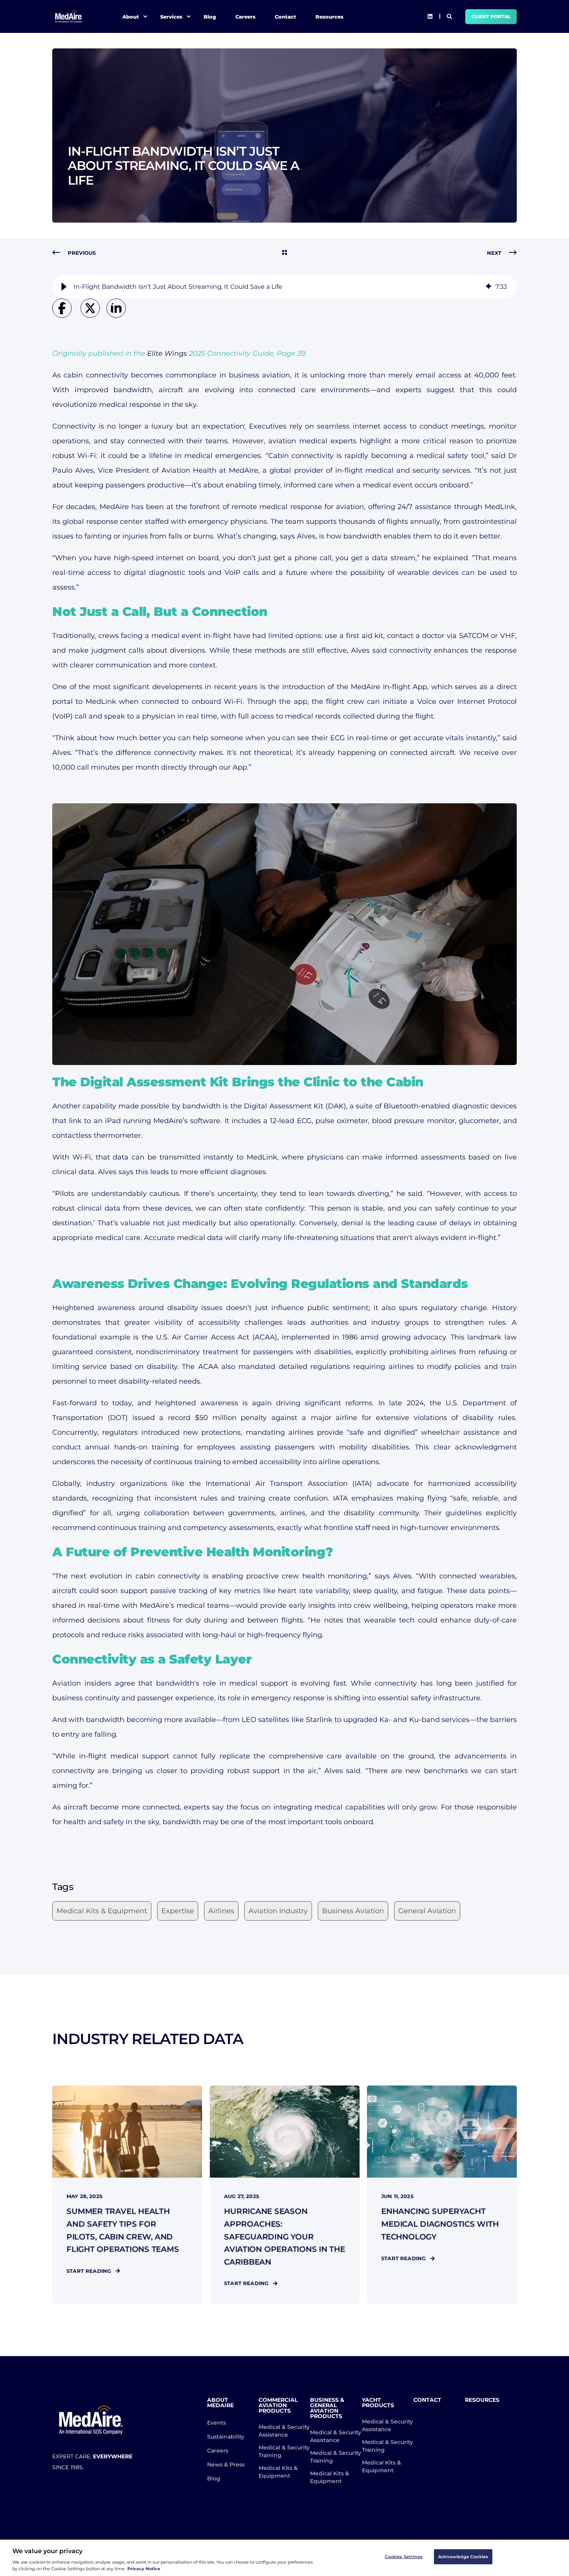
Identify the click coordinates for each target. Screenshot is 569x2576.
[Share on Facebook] (66, 316)
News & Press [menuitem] (226, 2465)
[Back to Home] (69, 16)
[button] (64, 287)
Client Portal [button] (491, 16)
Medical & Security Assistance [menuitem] (284, 2431)
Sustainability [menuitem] (226, 2437)
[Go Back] (284, 253)
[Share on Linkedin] (118, 316)
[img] (488, 287)
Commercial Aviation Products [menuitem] (278, 2406)
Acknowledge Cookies (463, 2557)
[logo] (91, 2420)
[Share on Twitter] (93, 316)
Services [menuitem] (171, 16)
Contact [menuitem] (285, 16)
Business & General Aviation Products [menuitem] (327, 2408)
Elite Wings (167, 353)
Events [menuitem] (217, 2423)
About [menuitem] (131, 16)
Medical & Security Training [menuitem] (284, 2451)
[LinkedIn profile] (430, 17)
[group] (284, 287)
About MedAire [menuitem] (220, 2403)
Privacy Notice (144, 2569)
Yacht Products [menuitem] (378, 2403)
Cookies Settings (404, 2557)
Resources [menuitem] (329, 16)
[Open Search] (450, 16)
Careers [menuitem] (245, 16)
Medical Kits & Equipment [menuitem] (278, 2472)
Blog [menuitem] (210, 16)
